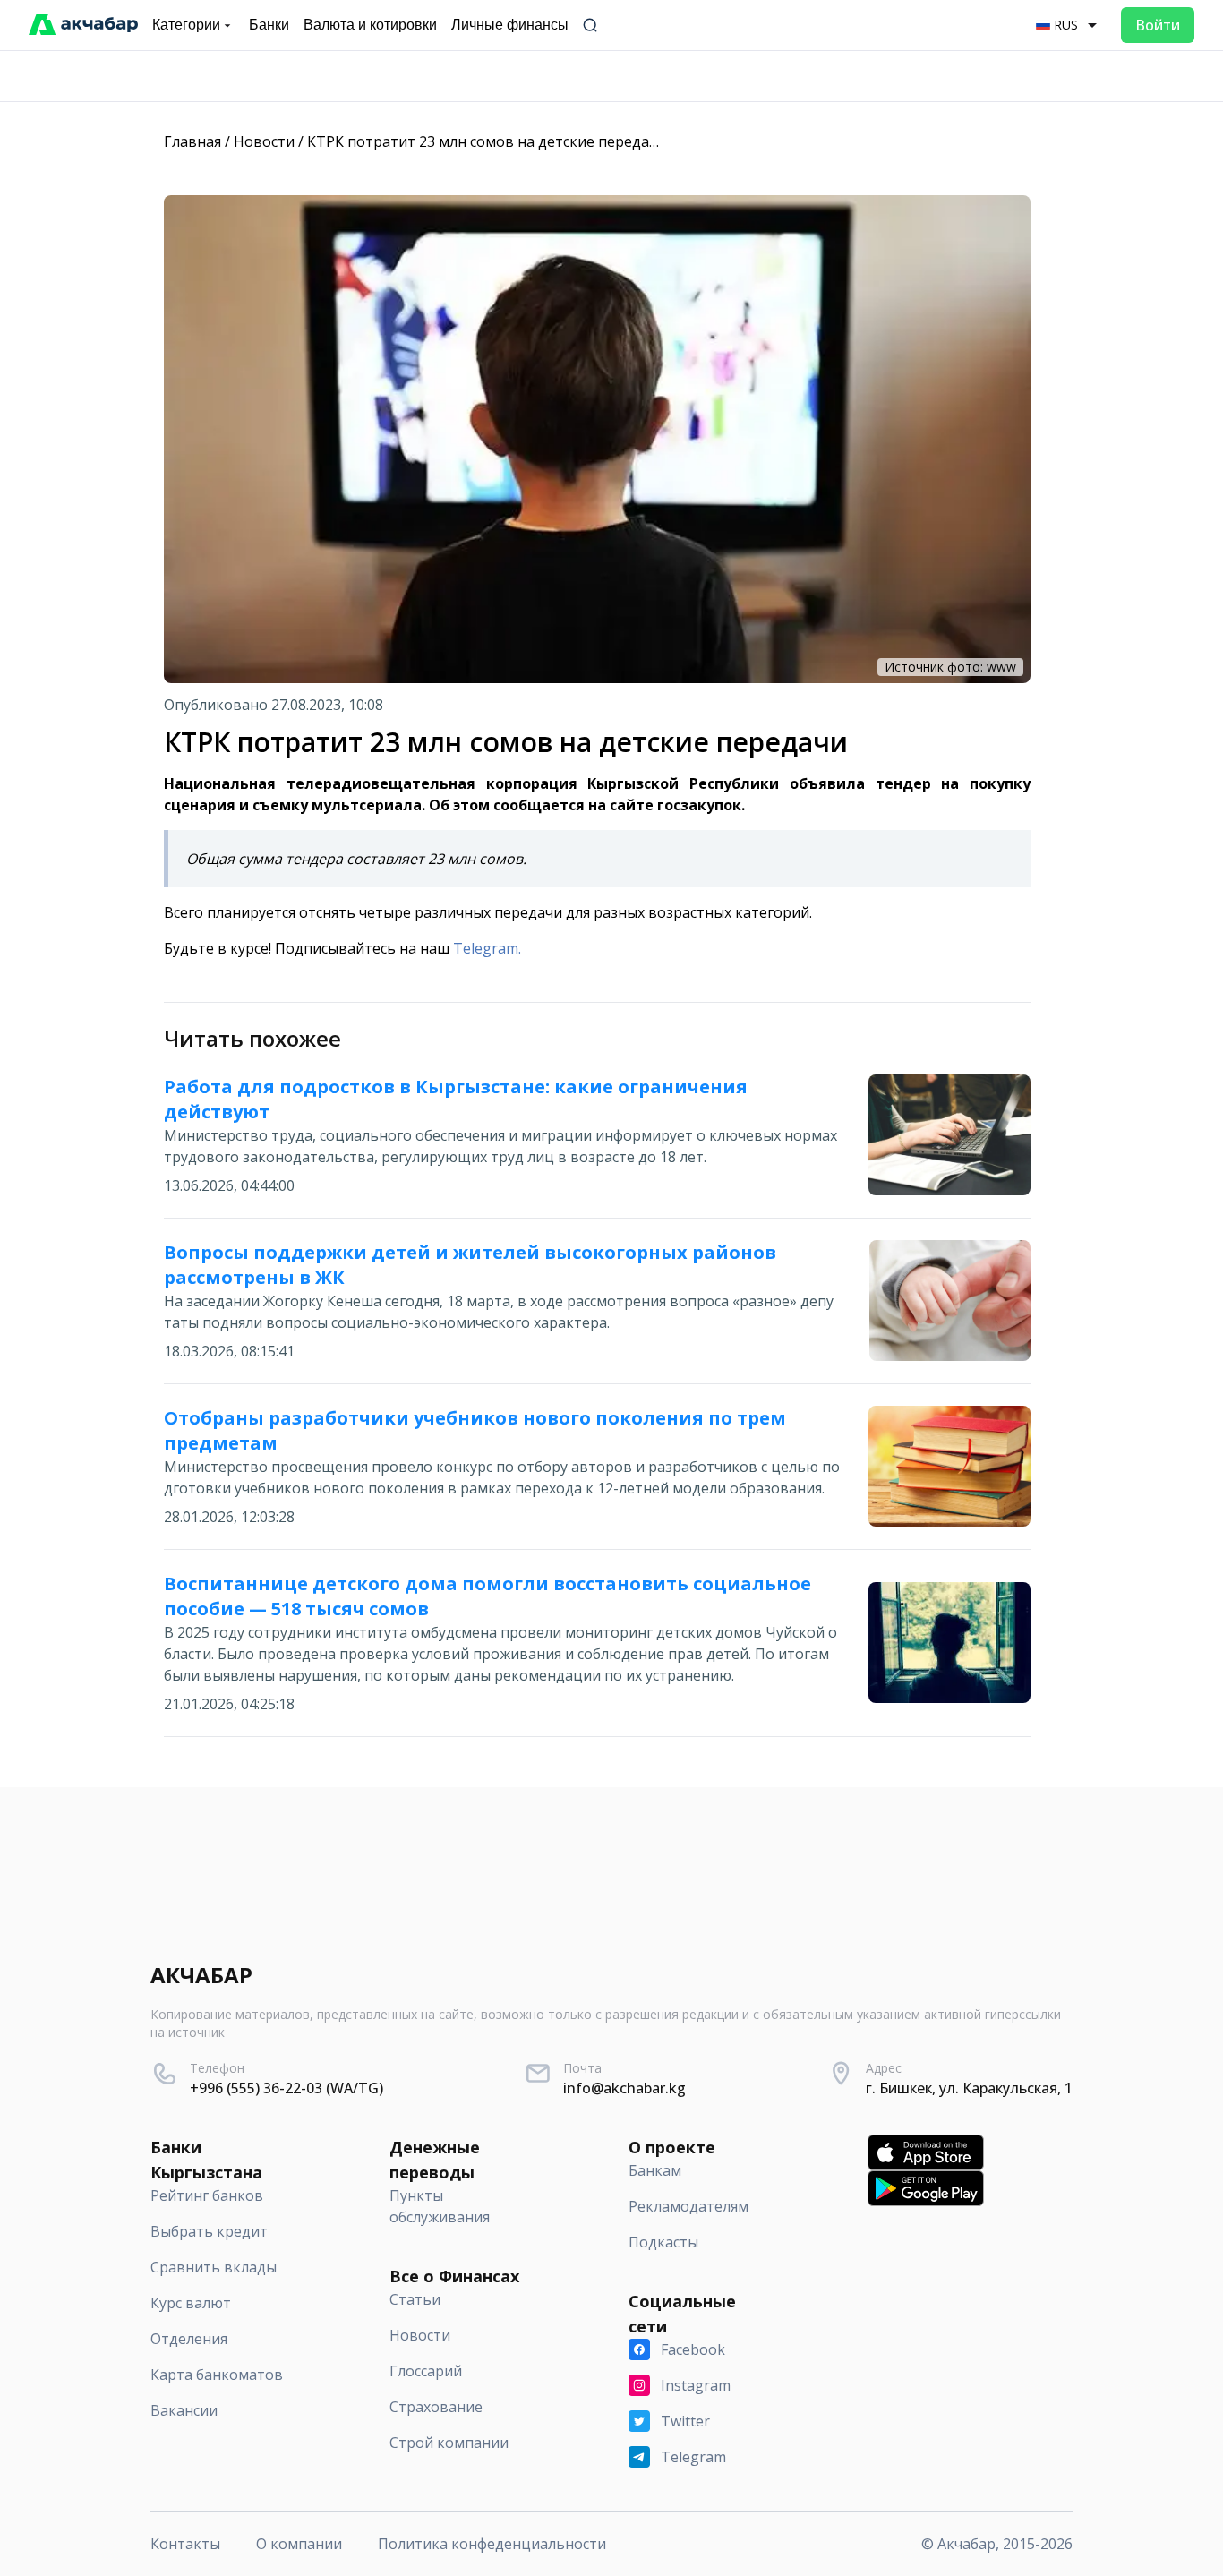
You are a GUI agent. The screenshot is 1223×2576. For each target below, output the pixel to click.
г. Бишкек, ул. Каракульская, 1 (969, 2088)
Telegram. (487, 948)
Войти (1158, 25)
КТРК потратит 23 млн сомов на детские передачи (487, 141)
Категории (186, 25)
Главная (192, 141)
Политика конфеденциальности (492, 2544)
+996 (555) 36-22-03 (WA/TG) (287, 2088)
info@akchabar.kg (624, 2088)
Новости (264, 141)
